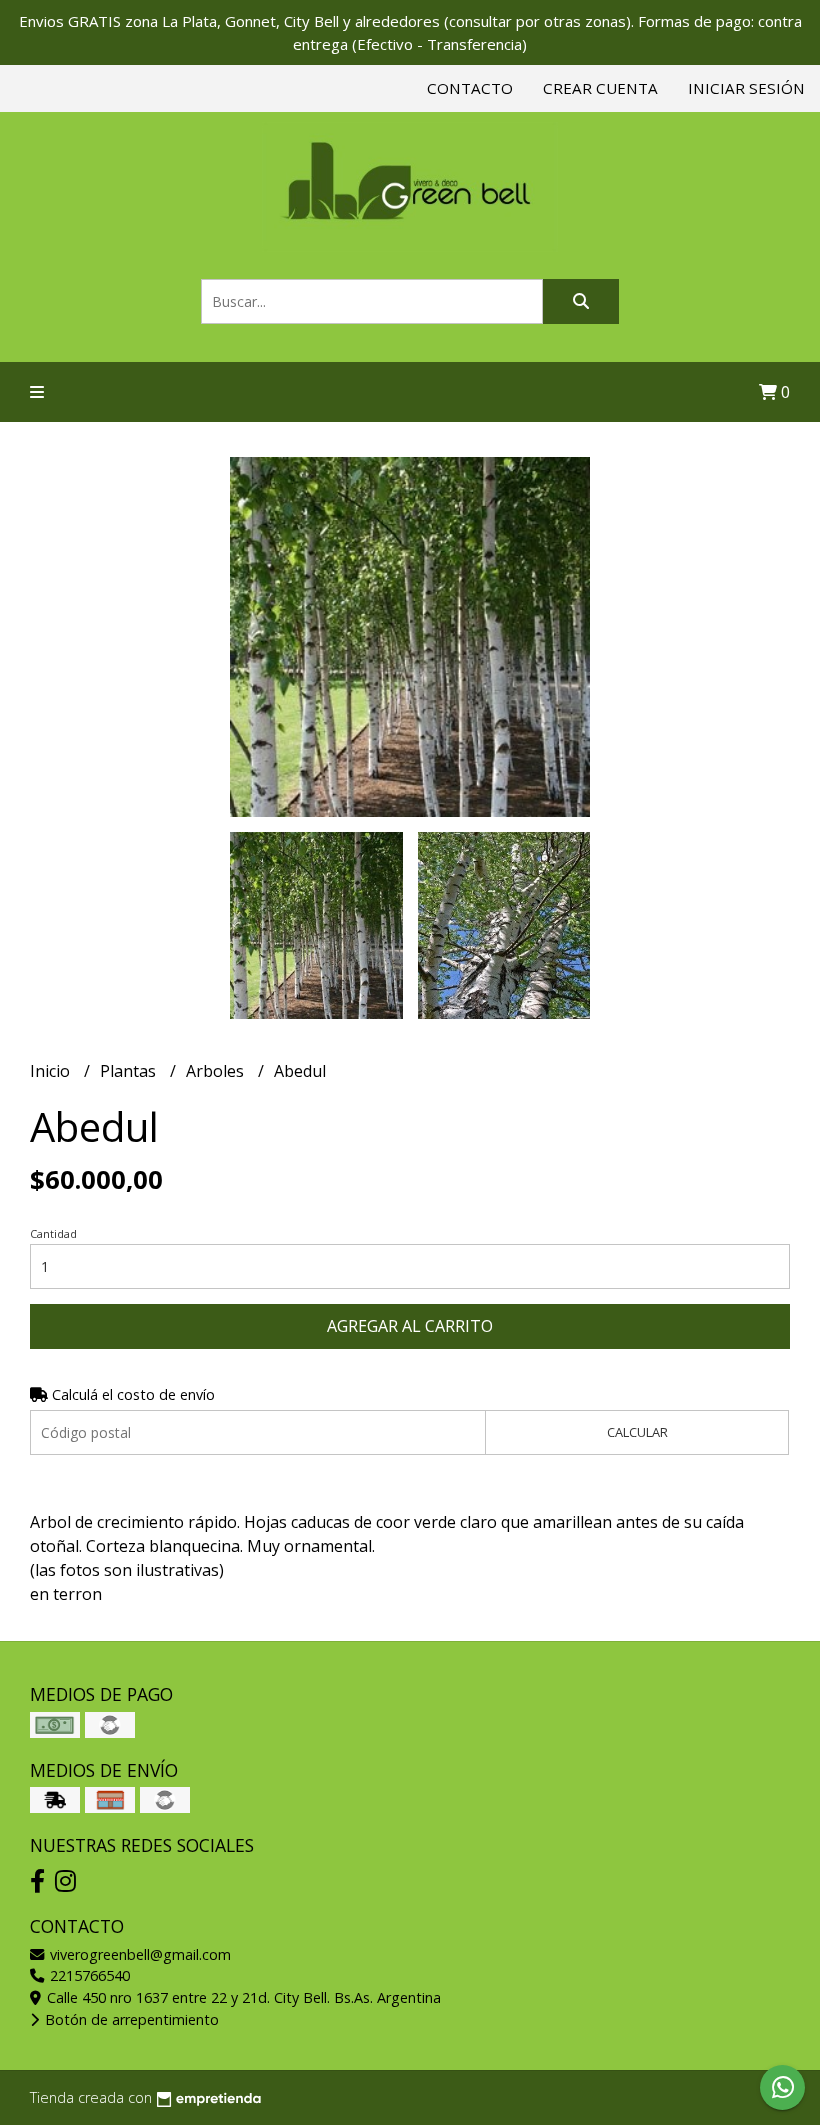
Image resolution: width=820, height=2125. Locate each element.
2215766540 (88, 1975)
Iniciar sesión (746, 88)
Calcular (637, 1432)
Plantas (130, 1071)
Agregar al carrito (410, 1326)
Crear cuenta (600, 88)
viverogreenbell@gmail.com (138, 1954)
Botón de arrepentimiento (130, 2019)
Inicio (52, 1071)
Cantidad (53, 1233)
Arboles (217, 1071)
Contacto (470, 88)
